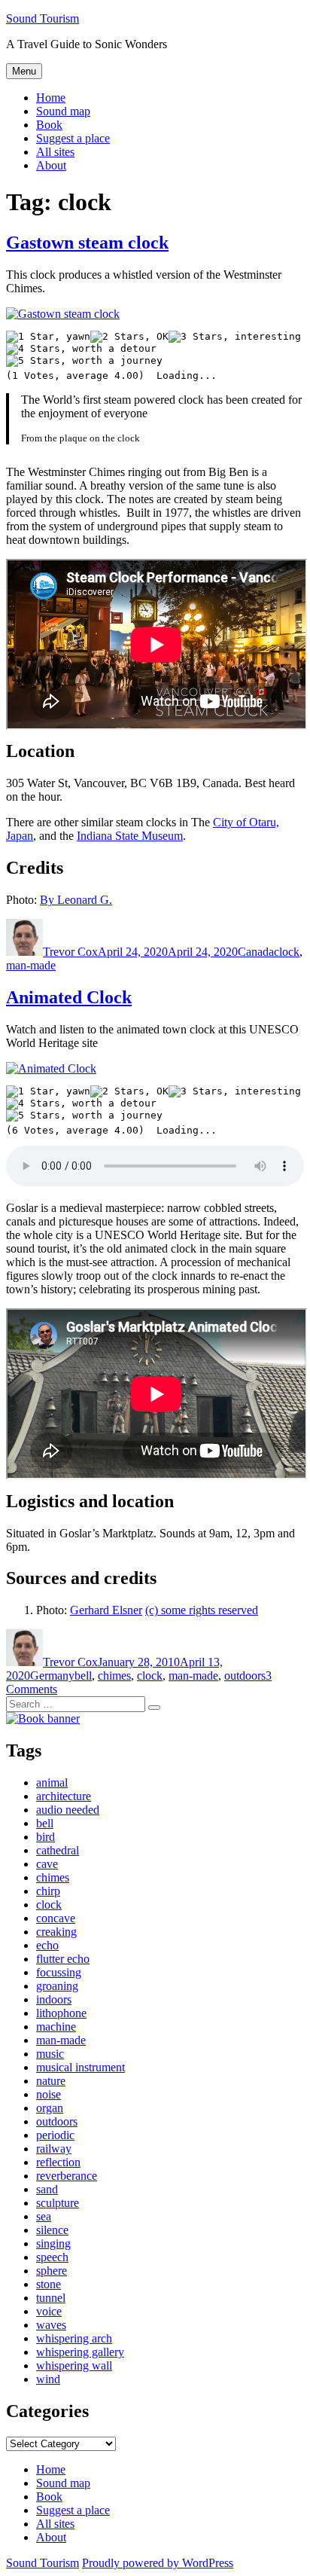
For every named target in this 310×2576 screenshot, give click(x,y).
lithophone (61, 2013)
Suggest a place (73, 138)
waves (51, 2325)
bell (83, 1676)
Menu (24, 71)
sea (44, 2216)
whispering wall (74, 2365)
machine (56, 2027)
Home (51, 98)
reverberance (67, 2176)
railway (54, 2149)
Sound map (63, 111)
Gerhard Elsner (106, 1610)
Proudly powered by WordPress (158, 2563)
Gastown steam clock (87, 243)
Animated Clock (69, 997)
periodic (55, 2135)
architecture (64, 1796)
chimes (114, 1676)
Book (49, 125)
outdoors (245, 1676)
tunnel (51, 2298)
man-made (31, 965)
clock (287, 952)
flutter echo (63, 1959)
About (51, 165)
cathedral (58, 1850)
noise (49, 2094)
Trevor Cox (70, 952)
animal (52, 1782)
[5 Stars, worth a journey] (84, 361)
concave (56, 1918)
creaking (56, 1932)
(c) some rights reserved (202, 1610)
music (50, 2054)
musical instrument (81, 2067)
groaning (57, 1986)
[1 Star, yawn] (48, 337)
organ (50, 2108)
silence (52, 2230)
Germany (52, 1676)
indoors (54, 1999)
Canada (256, 952)
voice (49, 2311)
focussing (59, 1972)
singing (53, 2243)
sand (47, 2189)
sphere (52, 2271)
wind (48, 2379)
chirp (48, 1891)
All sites (55, 152)
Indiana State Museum (130, 836)
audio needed (68, 1810)
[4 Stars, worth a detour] (81, 349)
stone (49, 2284)
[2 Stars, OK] (129, 337)
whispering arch (74, 2338)
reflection (58, 2162)
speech (52, 2257)
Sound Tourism (43, 18)
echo (47, 1945)
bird (46, 1837)
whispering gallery (80, 2352)
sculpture (58, 2203)
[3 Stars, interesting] (235, 337)
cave (47, 1864)
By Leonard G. (76, 900)
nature (51, 2081)
